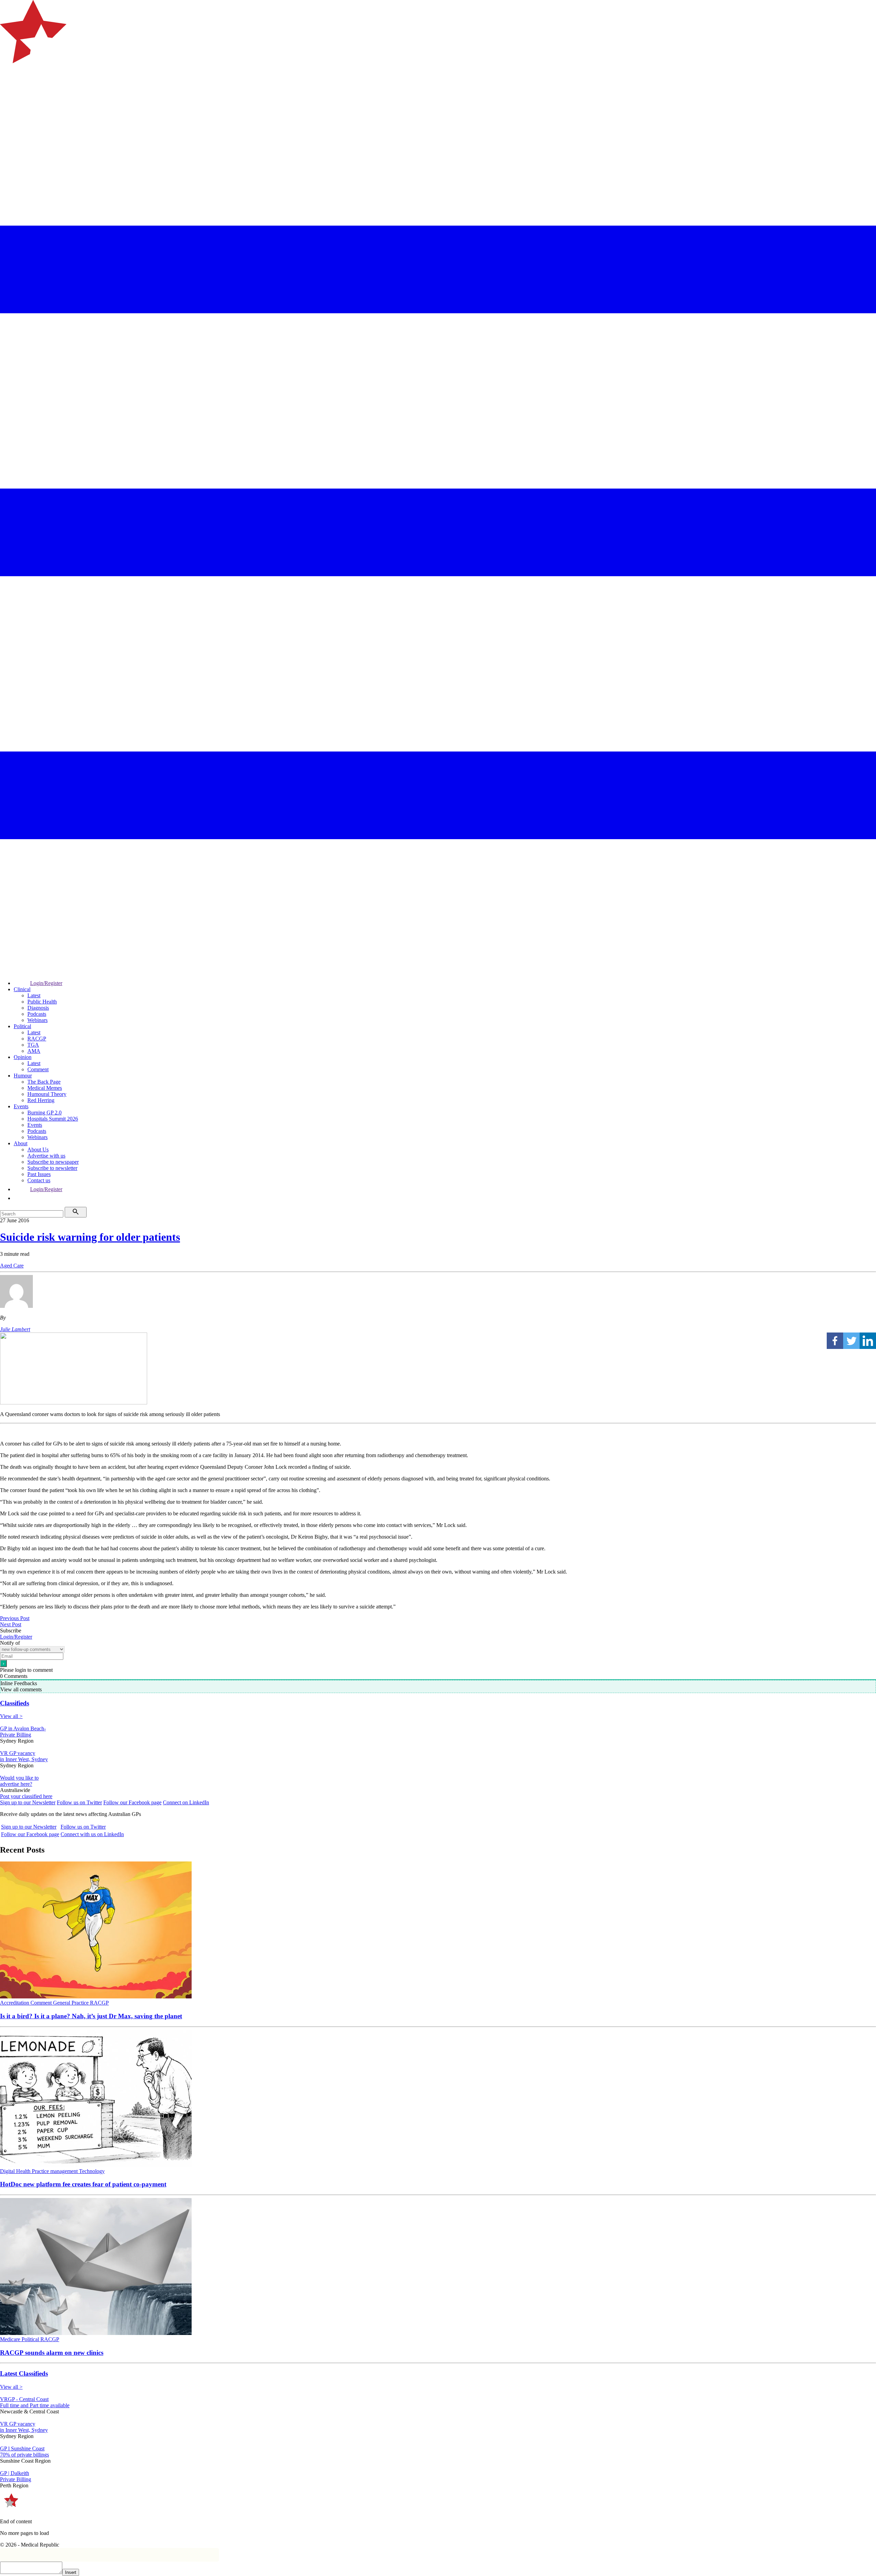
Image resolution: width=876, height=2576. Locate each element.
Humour (23, 1076)
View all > (11, 1716)
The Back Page (44, 1082)
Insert (71, 2572)
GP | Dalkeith (15, 2473)
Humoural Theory (47, 1094)
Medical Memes (45, 1088)
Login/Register (46, 983)
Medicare (11, 2339)
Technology (92, 2171)
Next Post (11, 1624)
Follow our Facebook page (132, 1802)
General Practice (72, 2003)
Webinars (37, 1020)
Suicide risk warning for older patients (90, 1237)
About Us (38, 1150)
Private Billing (16, 1735)
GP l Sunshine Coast (22, 2448)
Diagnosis (38, 1008)
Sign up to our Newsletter (28, 1802)
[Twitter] (851, 1341)
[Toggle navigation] (8, 91)
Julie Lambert (15, 1329)
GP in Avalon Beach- (23, 1728)
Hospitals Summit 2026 (53, 1119)
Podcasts (37, 1014)
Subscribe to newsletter (52, 1168)
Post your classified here (26, 1796)
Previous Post (15, 1618)
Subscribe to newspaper (53, 1162)
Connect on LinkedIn (186, 1802)
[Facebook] (835, 1341)
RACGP (37, 1039)
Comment (38, 1069)
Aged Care (12, 1266)
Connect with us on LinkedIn (92, 1834)
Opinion (23, 1057)
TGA (33, 1045)
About (21, 1143)
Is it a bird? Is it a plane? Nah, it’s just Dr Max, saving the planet (91, 2016)
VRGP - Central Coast (24, 2399)
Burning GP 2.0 (44, 1113)
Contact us (39, 1180)
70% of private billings (24, 2455)
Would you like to (19, 1778)
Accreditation (15, 2003)
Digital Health (16, 2171)
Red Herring (41, 1100)
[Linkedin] (868, 1341)
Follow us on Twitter (79, 1802)
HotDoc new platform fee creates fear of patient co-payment (83, 2184)
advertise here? (16, 1784)
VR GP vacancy (18, 1753)
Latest (34, 995)
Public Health (42, 1002)
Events (21, 1106)
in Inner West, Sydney (24, 1759)
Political (22, 1026)
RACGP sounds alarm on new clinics (52, 2353)
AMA (34, 1051)
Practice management (55, 2171)
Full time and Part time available (35, 2405)
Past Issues (39, 1174)
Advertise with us (46, 1156)
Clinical (22, 989)
